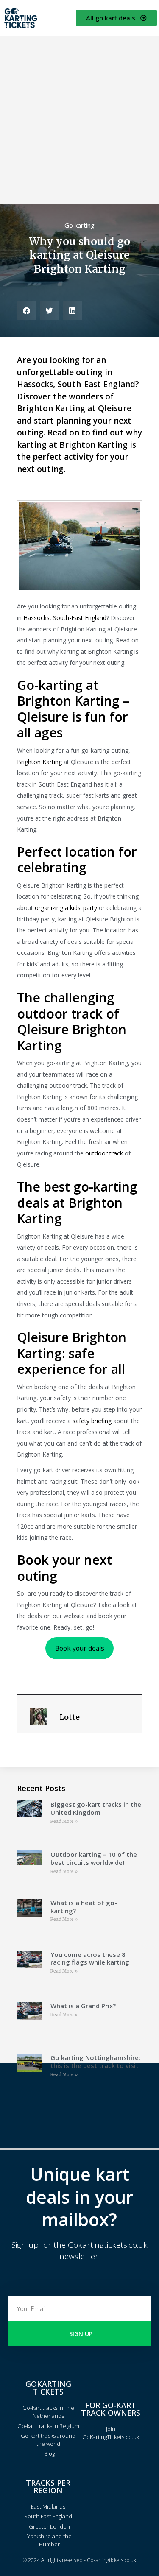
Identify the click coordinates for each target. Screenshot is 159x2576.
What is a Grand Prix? (83, 2006)
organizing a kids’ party (66, 908)
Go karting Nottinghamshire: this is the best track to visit (95, 2061)
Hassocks (36, 618)
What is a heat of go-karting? (84, 1907)
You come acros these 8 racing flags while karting (90, 1958)
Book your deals (80, 1648)
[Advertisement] (79, 120)
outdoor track (104, 1153)
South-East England (80, 618)
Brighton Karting (39, 762)
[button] (26, 311)
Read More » (64, 1821)
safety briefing (92, 1421)
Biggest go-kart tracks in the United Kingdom (96, 1808)
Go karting (79, 225)
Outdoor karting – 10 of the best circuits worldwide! (94, 1858)
